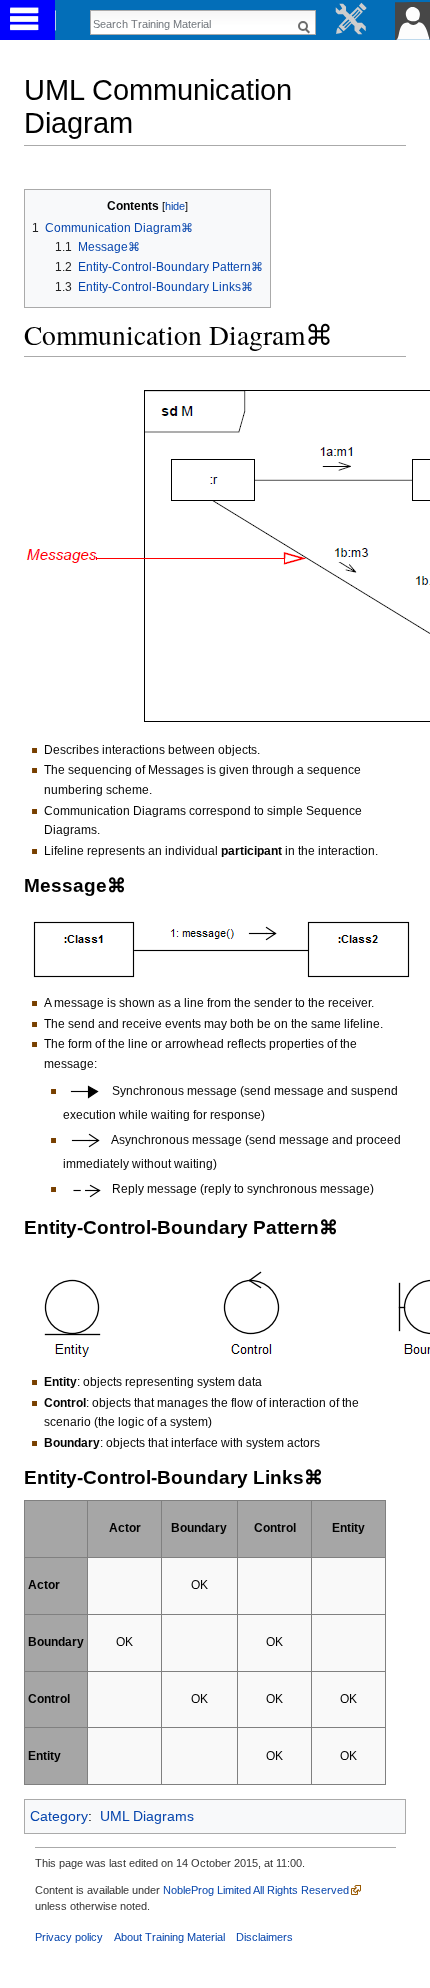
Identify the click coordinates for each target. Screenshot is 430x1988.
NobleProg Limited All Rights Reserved (256, 1890)
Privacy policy (69, 1937)
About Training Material (169, 1937)
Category (59, 1816)
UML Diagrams (147, 1816)
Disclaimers (264, 1937)
